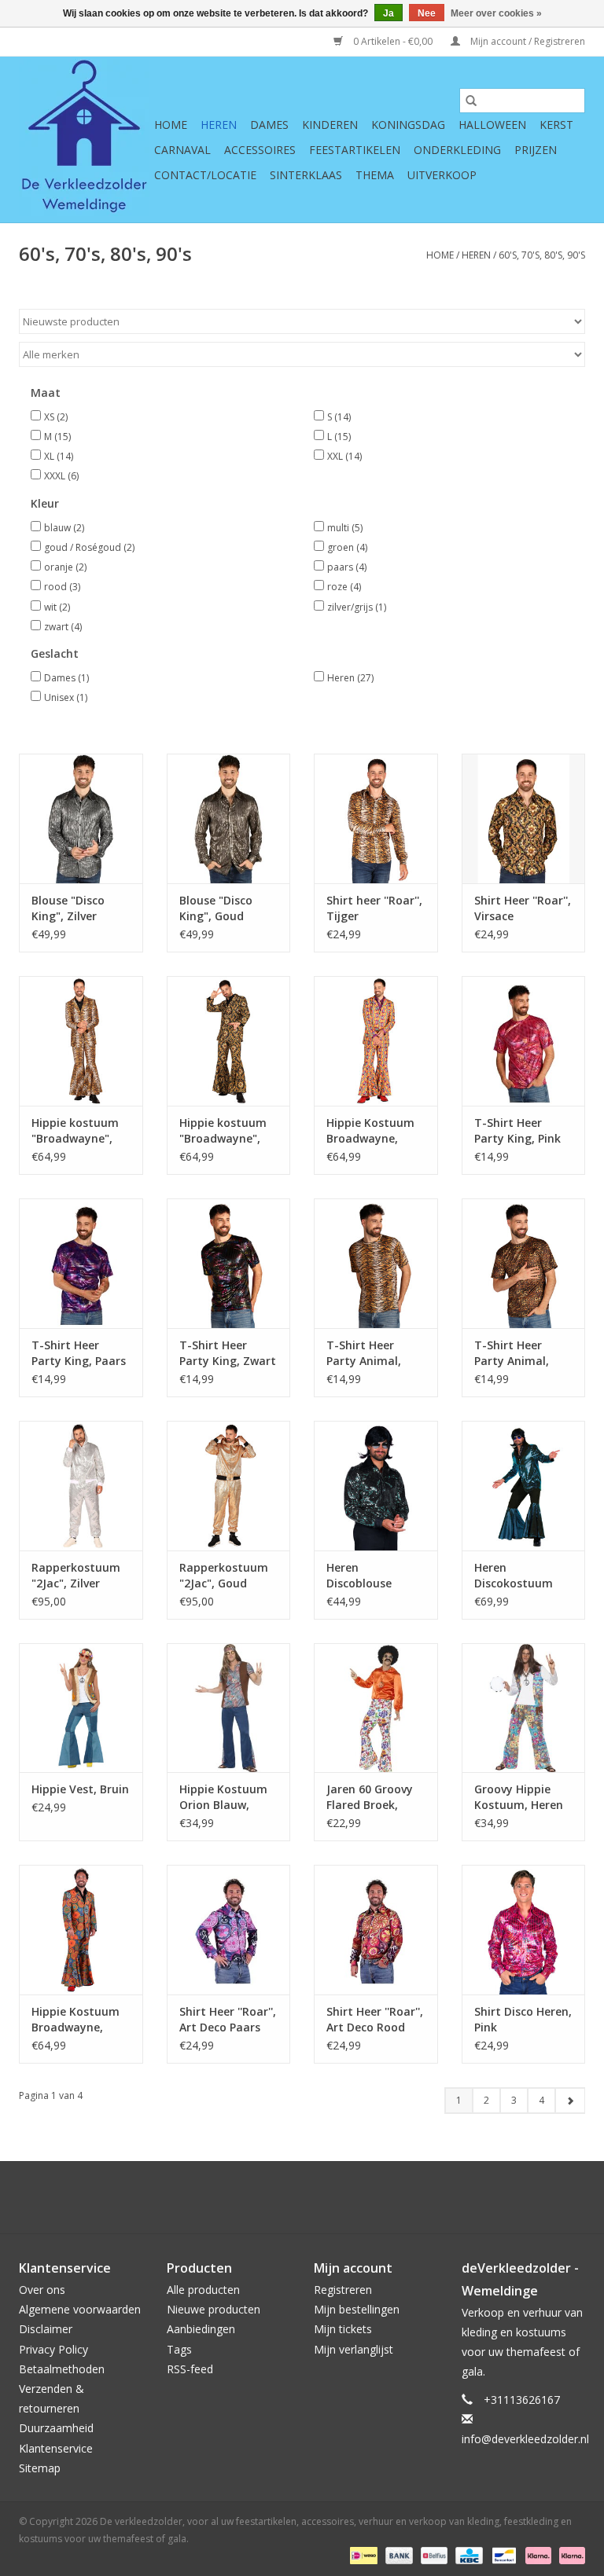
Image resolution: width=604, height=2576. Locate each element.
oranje (65, 567)
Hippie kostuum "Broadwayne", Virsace (223, 1131)
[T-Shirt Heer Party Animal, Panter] (524, 1263)
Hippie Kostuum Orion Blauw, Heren (223, 1797)
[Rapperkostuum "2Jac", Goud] (229, 1486)
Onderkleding (457, 150)
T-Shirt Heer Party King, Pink (517, 1130)
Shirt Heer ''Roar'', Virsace (523, 908)
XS (56, 417)
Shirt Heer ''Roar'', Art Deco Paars (228, 2019)
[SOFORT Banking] (537, 2554)
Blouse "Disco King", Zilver (68, 908)
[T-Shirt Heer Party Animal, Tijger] (376, 1263)
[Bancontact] (503, 2554)
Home (171, 125)
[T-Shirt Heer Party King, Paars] (81, 1263)
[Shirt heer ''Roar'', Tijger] (376, 818)
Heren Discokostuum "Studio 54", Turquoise (514, 1576)
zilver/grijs (357, 607)
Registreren (343, 2290)
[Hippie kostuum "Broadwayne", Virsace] (229, 1041)
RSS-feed (190, 2369)
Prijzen (536, 150)
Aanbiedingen (201, 2329)
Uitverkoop (442, 175)
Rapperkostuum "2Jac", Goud (224, 1575)
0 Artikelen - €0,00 (393, 41)
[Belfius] (433, 2554)
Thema (375, 175)
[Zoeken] (471, 101)
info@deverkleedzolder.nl (525, 2439)
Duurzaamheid (56, 2428)
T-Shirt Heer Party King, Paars (79, 1353)
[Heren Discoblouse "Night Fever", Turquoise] (376, 1486)
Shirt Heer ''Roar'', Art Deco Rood (375, 2019)
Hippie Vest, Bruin (80, 1789)
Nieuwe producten (214, 2309)
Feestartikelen (355, 150)
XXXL (61, 476)
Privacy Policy (53, 2349)
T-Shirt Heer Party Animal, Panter (512, 1353)
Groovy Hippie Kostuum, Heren (519, 1797)
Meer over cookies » (496, 13)
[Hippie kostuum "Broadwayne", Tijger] (81, 1041)
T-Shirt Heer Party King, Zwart (228, 1353)
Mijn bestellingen (357, 2309)
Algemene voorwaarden (80, 2309)
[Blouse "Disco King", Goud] (229, 818)
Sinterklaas (306, 175)
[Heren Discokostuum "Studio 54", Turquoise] (524, 1486)
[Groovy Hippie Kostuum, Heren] (524, 1708)
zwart (63, 627)
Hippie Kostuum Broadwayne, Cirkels (370, 1131)
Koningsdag (408, 125)
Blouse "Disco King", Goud (216, 908)
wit (57, 607)
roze (344, 587)
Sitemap (40, 2468)
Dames (269, 125)
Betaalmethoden (62, 2369)
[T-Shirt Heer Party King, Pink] (524, 1041)
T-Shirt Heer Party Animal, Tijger (364, 1353)
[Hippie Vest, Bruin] (81, 1708)
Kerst (556, 125)
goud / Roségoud (89, 547)
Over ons (42, 2290)
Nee (427, 13)
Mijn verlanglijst (354, 2349)
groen (347, 547)
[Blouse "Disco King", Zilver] (81, 818)
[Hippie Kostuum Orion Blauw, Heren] (229, 1708)
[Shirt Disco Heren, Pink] (524, 1930)
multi (345, 528)
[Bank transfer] (398, 2554)
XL (59, 456)
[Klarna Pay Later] (569, 2554)
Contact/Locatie (205, 175)
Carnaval (182, 150)
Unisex (66, 697)
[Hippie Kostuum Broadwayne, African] (81, 1930)
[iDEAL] (362, 2554)
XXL (344, 456)
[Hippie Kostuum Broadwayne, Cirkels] (376, 1041)
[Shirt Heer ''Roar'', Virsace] (524, 818)
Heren (219, 125)
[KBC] (467, 2554)
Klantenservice (56, 2448)
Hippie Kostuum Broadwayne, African (75, 2020)
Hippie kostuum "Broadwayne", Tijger (75, 1131)
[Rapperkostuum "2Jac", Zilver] (81, 1486)
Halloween (492, 125)
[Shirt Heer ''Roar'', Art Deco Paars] (229, 1930)
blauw (64, 528)
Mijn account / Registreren (527, 41)
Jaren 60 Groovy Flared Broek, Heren (370, 1797)
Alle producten (203, 2290)
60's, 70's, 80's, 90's (542, 255)
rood (62, 587)
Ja (389, 13)
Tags (179, 2349)
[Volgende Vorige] (570, 2101)
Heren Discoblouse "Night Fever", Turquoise (364, 1576)
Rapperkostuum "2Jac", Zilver (76, 1575)
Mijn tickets (343, 2329)
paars (347, 567)
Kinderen (330, 125)
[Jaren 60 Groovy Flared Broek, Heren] (376, 1708)
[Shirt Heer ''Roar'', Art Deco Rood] (376, 1930)
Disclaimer (46, 2329)
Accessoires (260, 150)
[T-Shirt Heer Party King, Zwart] (229, 1263)
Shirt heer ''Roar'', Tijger (374, 908)
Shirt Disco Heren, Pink (523, 2019)
